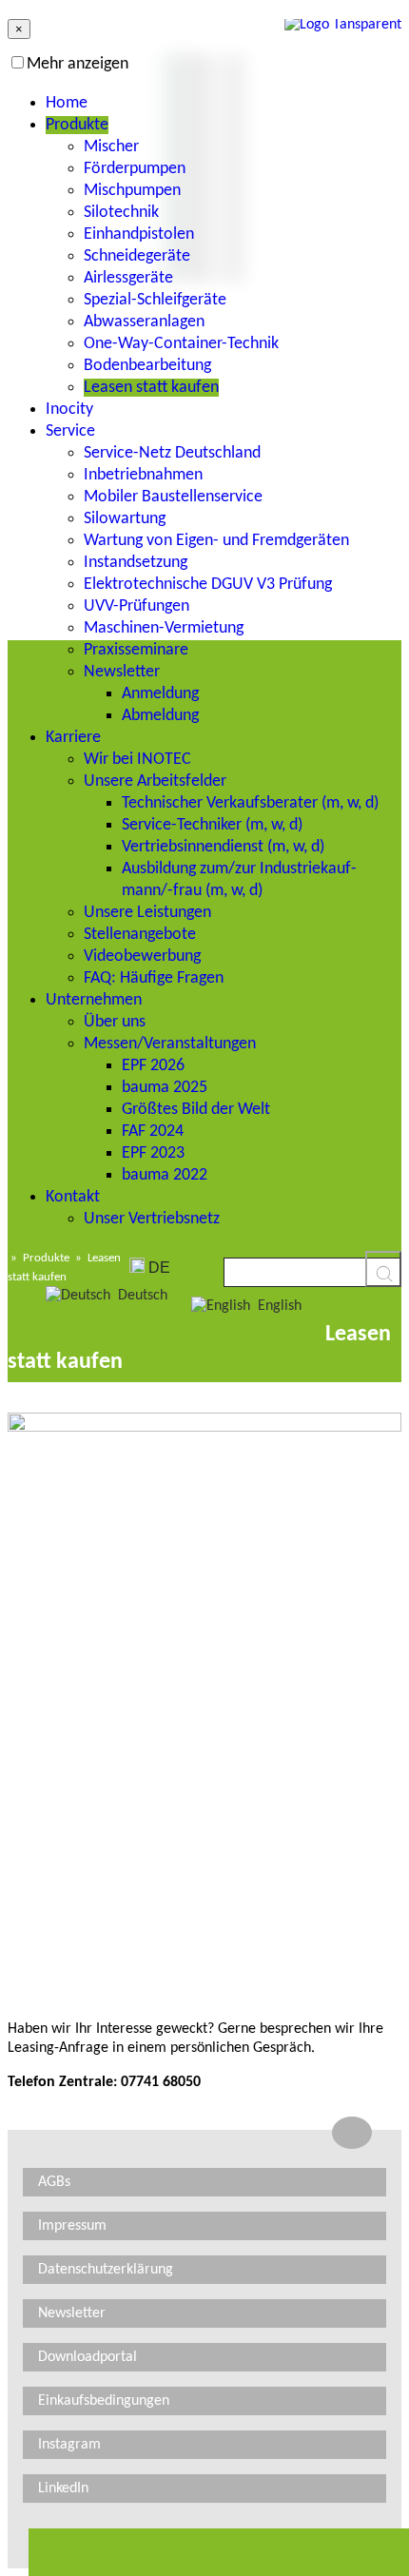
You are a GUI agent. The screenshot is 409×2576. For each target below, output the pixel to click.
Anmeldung (160, 694)
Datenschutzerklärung (106, 2270)
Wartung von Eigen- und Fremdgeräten (216, 541)
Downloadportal (88, 2357)
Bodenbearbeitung (147, 366)
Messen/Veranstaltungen (170, 1044)
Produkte (77, 125)
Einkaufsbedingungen (104, 2401)
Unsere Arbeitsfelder (155, 781)
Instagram (69, 2445)
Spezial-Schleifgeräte (155, 300)
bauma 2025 (165, 1088)
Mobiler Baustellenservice (173, 497)
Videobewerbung (142, 956)
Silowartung (125, 519)
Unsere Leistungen (147, 913)
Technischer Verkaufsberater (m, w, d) (250, 803)
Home (67, 103)
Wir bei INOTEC (137, 760)
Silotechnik (121, 213)
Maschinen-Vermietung (164, 628)
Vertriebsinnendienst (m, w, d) (223, 847)
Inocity (69, 410)
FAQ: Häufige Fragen (154, 978)
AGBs (54, 2182)
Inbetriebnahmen (143, 475)
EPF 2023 (153, 1153)
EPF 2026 (153, 1066)
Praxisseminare (136, 650)
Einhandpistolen (139, 234)
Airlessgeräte (128, 278)
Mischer (111, 147)
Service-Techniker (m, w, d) (212, 825)
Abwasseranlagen (144, 322)
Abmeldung (160, 716)
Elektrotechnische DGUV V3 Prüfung (208, 585)
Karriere (73, 738)
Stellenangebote (140, 935)
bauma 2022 (165, 1175)
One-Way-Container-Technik (181, 344)
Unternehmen (94, 1000)
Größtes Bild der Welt (196, 1110)
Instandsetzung (136, 563)
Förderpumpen (135, 169)
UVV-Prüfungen (136, 606)
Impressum (72, 2226)
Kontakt (73, 1197)
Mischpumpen (132, 191)
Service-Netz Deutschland (172, 453)
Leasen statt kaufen (151, 388)
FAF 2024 (153, 1132)
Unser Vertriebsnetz (152, 1219)
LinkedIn (63, 2488)
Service (70, 431)
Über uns (115, 1022)
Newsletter (122, 672)
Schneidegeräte (137, 256)
